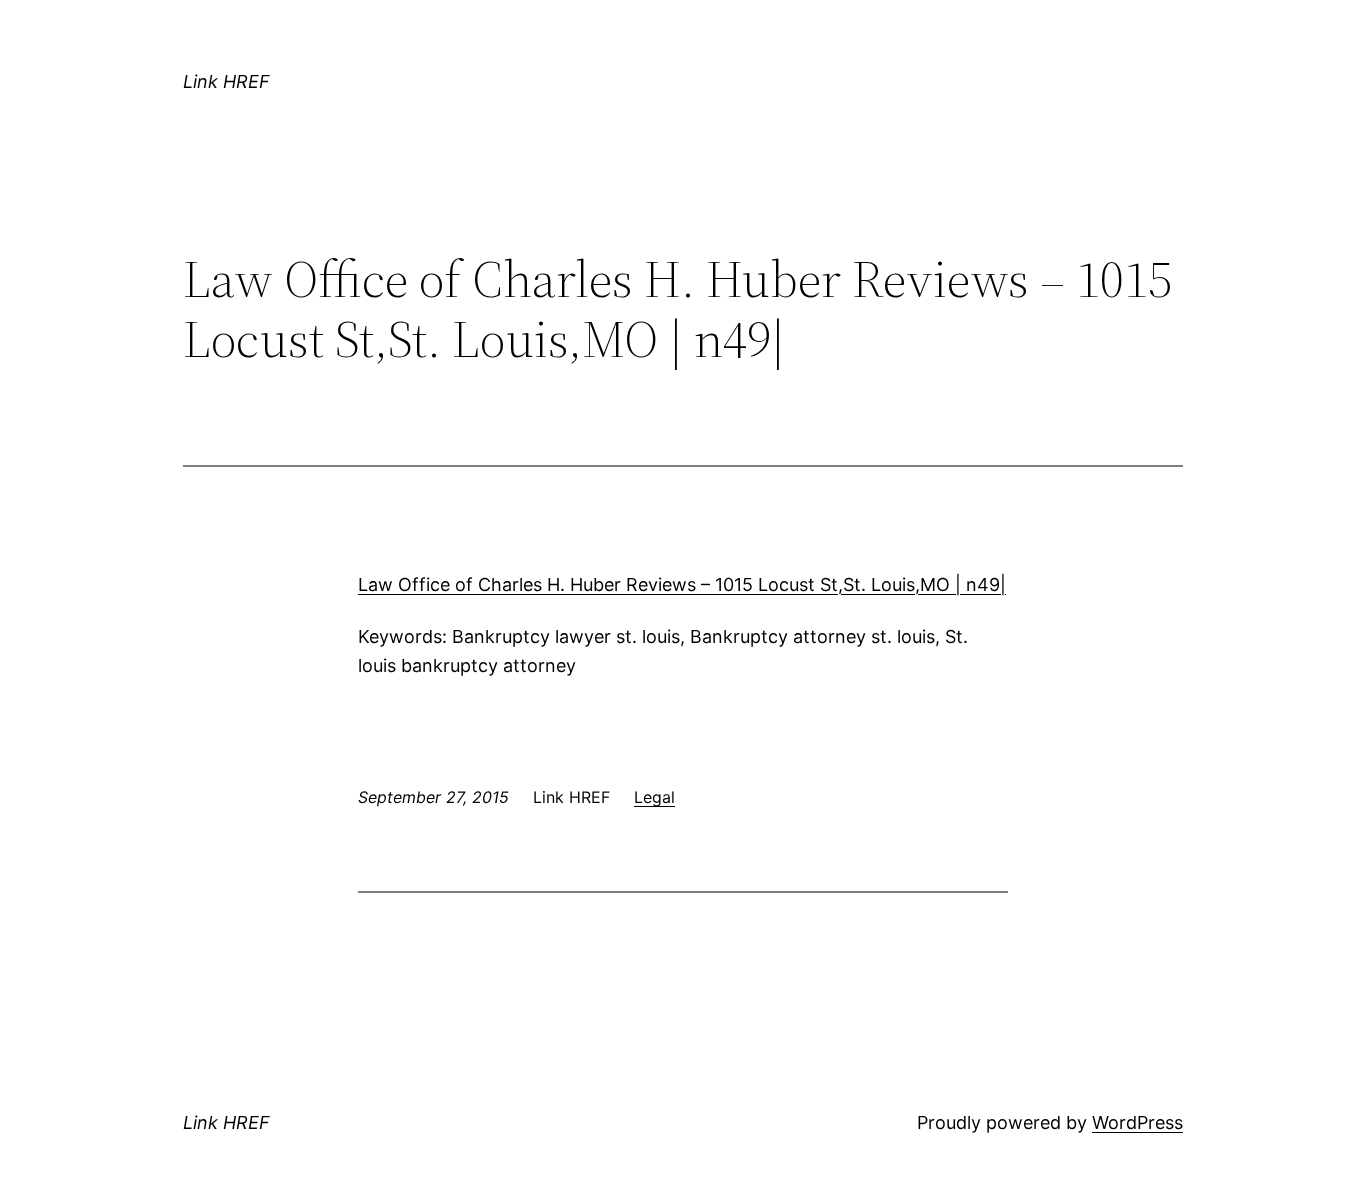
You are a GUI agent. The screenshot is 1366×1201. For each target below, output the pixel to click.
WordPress (1137, 1122)
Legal (654, 797)
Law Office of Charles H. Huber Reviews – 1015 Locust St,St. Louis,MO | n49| (682, 584)
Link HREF (226, 81)
